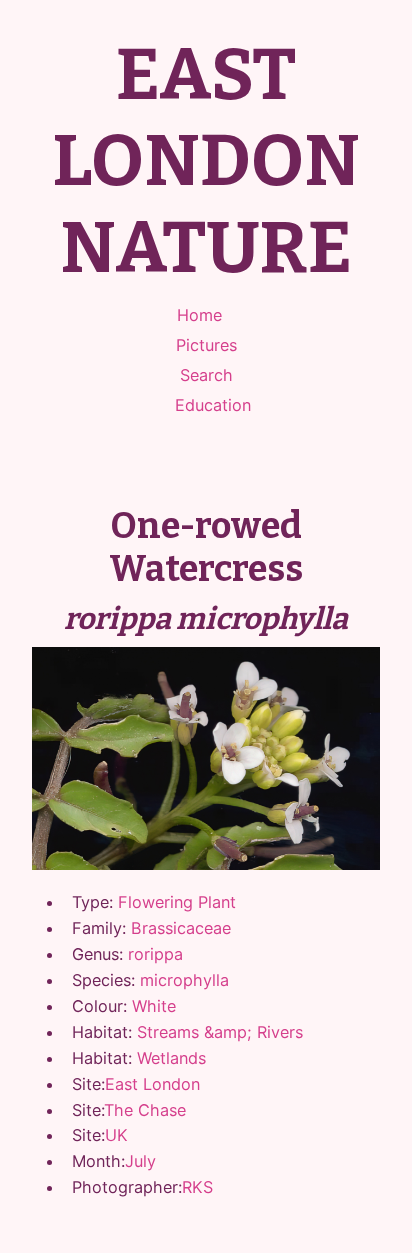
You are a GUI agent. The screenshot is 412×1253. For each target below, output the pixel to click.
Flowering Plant (177, 902)
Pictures (206, 345)
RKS (197, 1187)
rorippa (155, 954)
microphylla (184, 980)
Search (206, 375)
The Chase (145, 1110)
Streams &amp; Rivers (220, 1032)
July (140, 1161)
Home (199, 315)
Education (213, 405)
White (154, 1006)
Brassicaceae (181, 928)
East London (152, 1084)
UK (116, 1135)
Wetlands (171, 1058)
